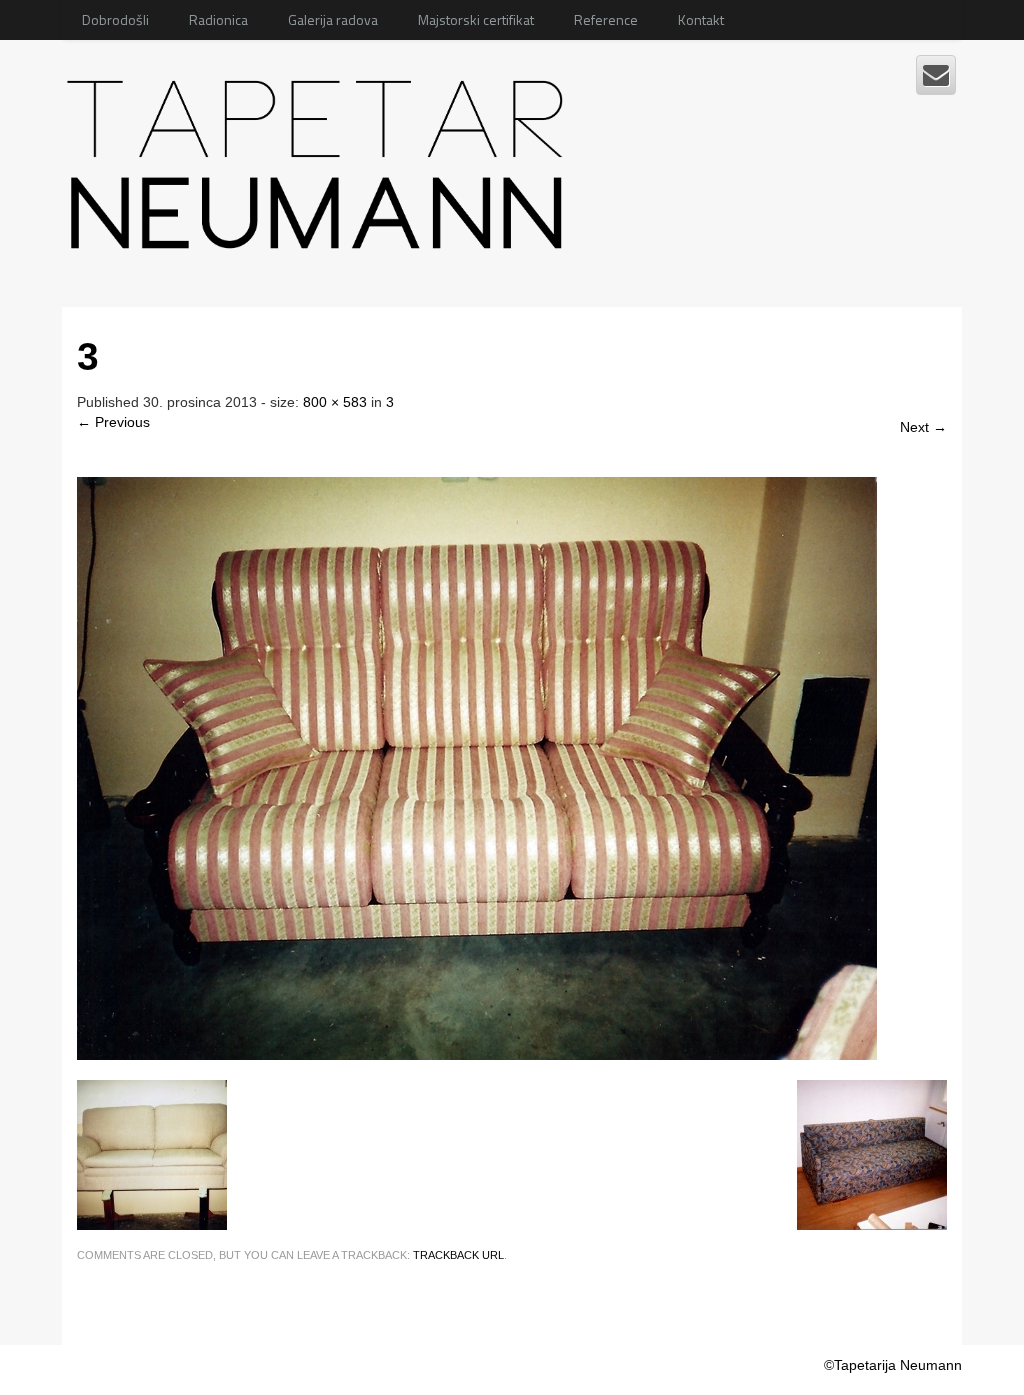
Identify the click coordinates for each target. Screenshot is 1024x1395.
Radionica (218, 19)
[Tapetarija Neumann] (320, 157)
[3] (477, 767)
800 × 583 (335, 402)
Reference (606, 19)
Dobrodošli (115, 19)
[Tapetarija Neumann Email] (936, 75)
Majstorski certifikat (476, 19)
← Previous (113, 422)
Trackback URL (458, 1255)
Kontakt (701, 19)
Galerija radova (333, 19)
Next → (923, 427)
